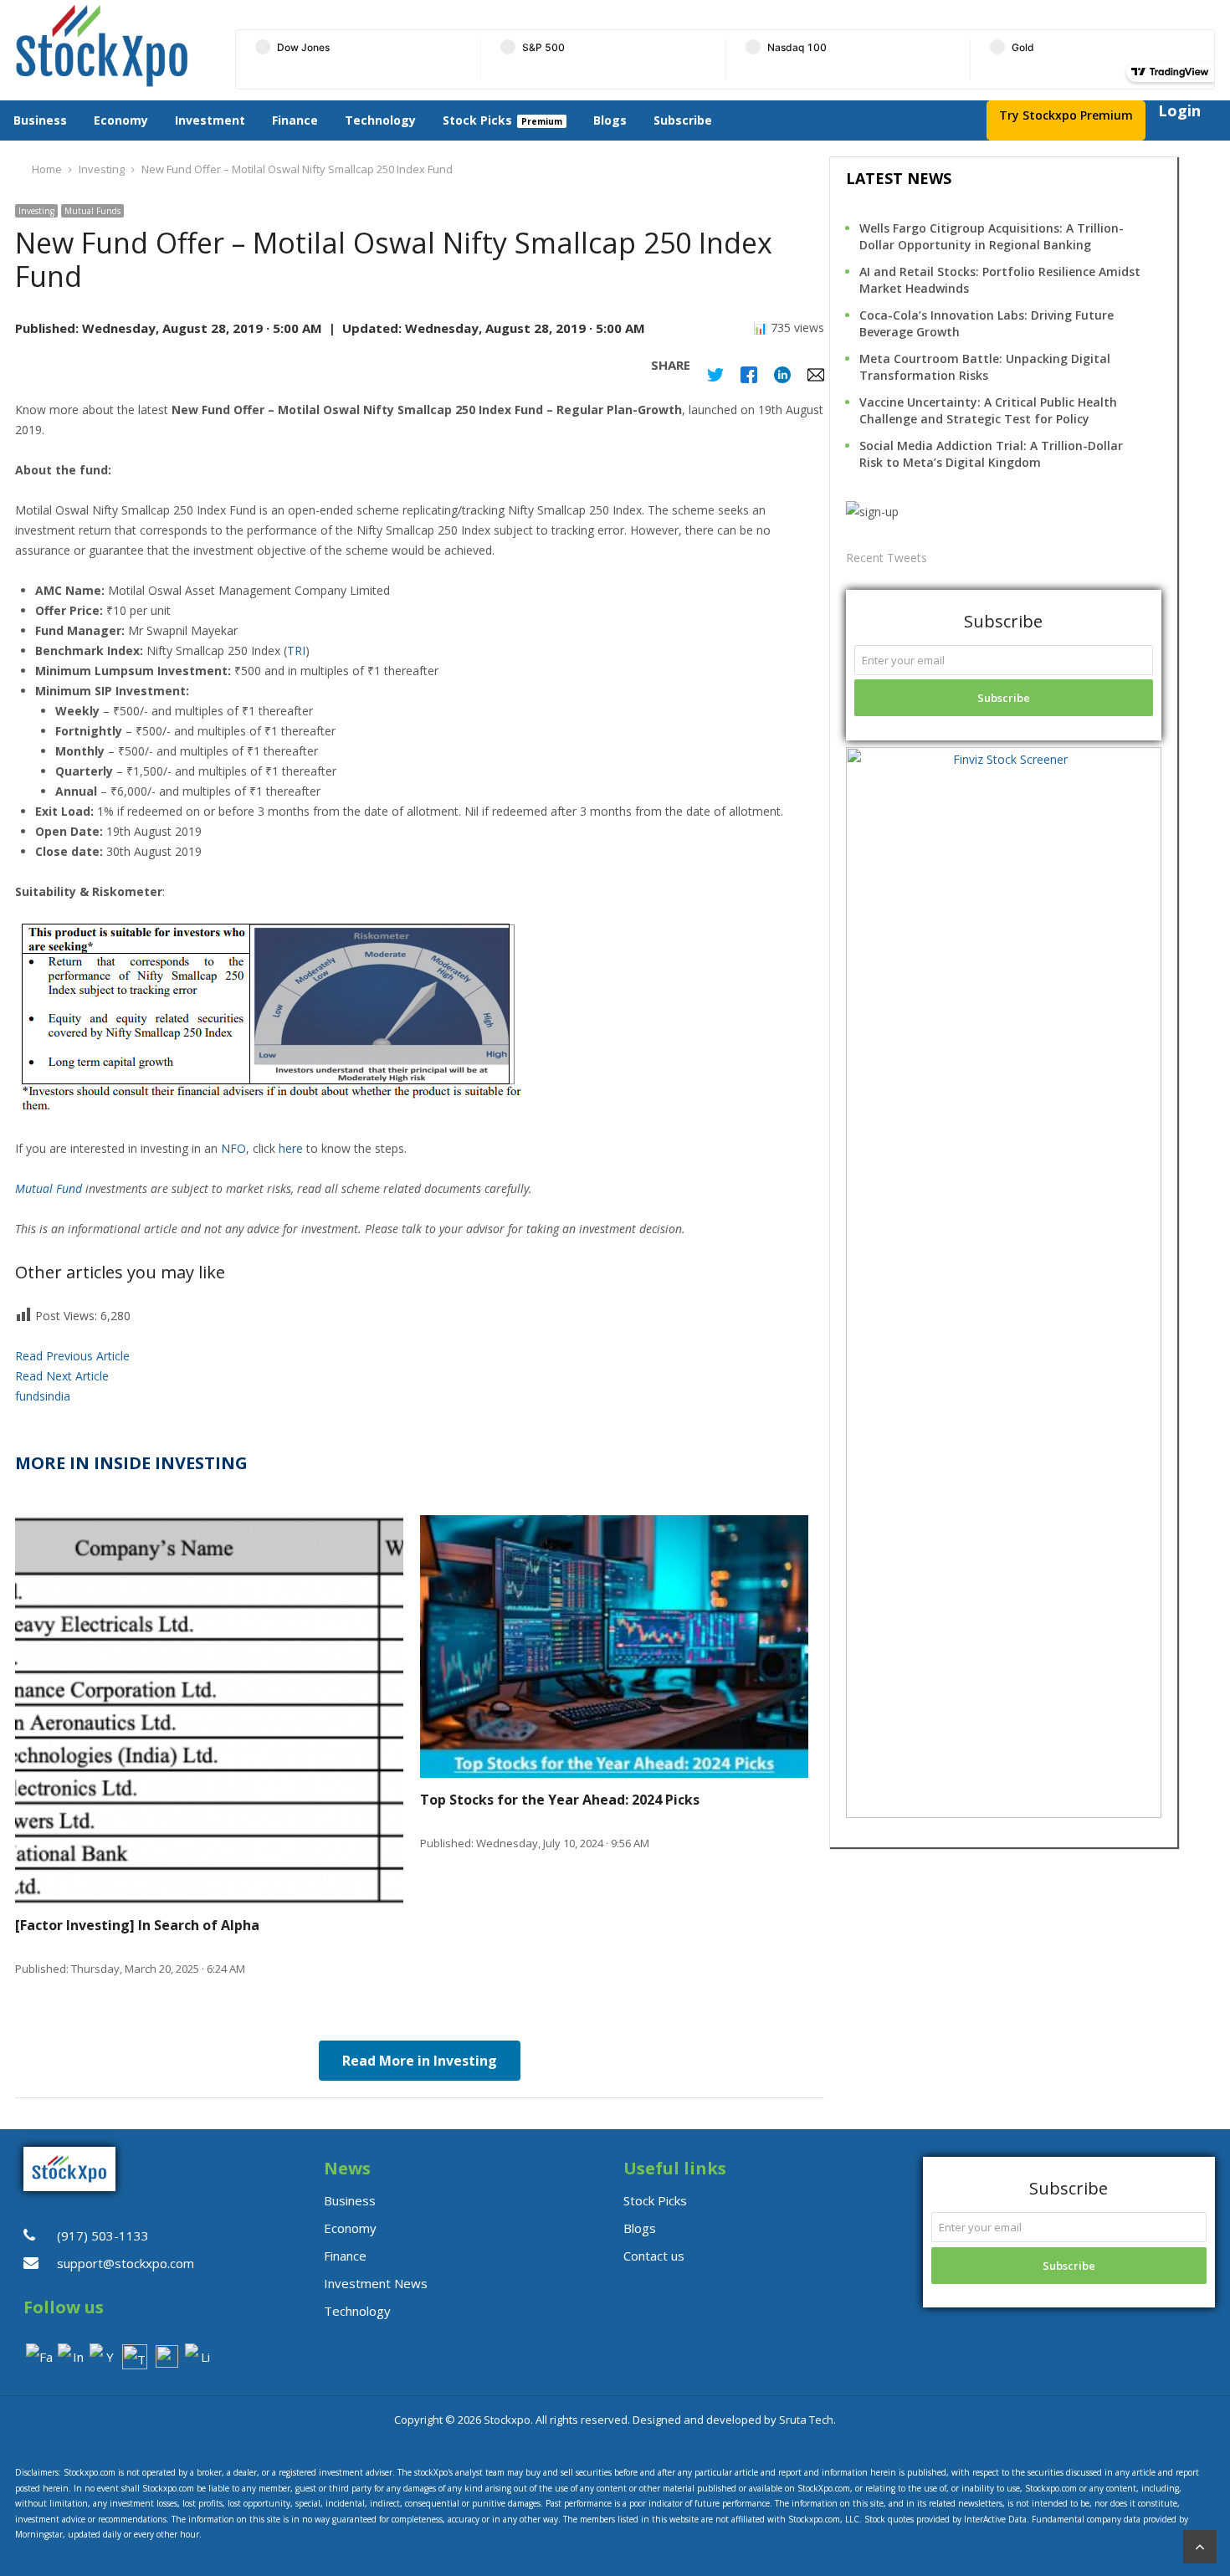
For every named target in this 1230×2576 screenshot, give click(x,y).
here (291, 1148)
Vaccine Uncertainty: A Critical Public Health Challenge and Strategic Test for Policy (988, 410)
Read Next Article (62, 1376)
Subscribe (683, 120)
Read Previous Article (72, 1356)
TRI (296, 650)
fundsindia (43, 1396)
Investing (36, 211)
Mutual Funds (92, 211)
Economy (121, 120)
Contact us (654, 2256)
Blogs (610, 120)
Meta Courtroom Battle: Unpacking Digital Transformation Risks (985, 367)
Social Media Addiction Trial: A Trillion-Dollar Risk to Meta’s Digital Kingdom (991, 454)
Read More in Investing (420, 2061)
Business (40, 120)
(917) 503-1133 (103, 2235)
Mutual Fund (49, 1188)
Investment (210, 120)
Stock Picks (477, 120)
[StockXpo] (113, 46)
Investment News (376, 2283)
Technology (380, 120)
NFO (233, 1148)
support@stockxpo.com (126, 2263)
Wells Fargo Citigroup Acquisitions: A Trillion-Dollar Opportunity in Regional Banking (992, 236)
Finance (295, 120)
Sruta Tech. (807, 2420)
